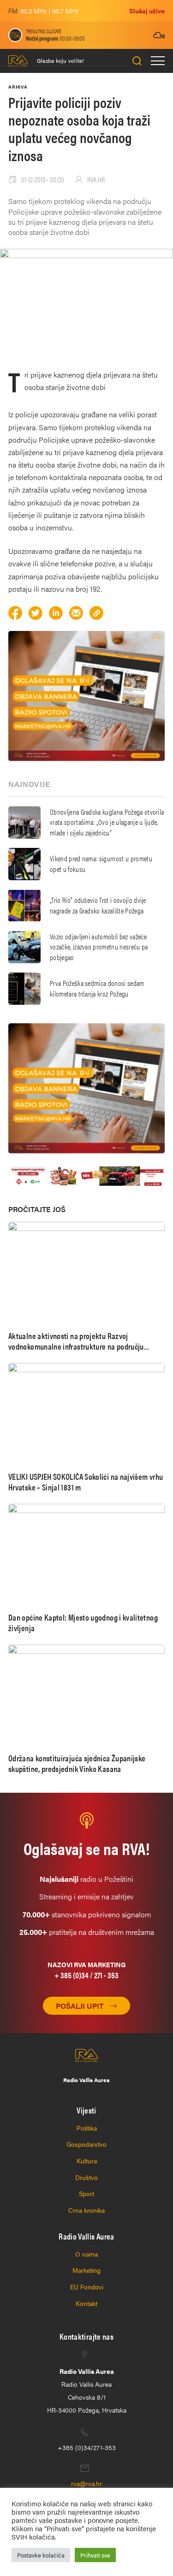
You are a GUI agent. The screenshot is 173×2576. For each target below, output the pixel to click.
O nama (86, 2254)
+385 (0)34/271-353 (87, 2447)
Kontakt (86, 2303)
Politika (87, 2128)
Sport (86, 2193)
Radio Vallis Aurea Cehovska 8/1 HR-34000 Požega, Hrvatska (87, 2390)
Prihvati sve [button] (95, 2555)
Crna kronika (86, 2210)
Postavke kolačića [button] (41, 2555)
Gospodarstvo (86, 2144)
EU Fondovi (87, 2287)
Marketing (86, 2270)
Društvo (86, 2177)
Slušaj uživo (147, 11)
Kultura (87, 2161)
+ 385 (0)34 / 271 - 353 (86, 1975)
